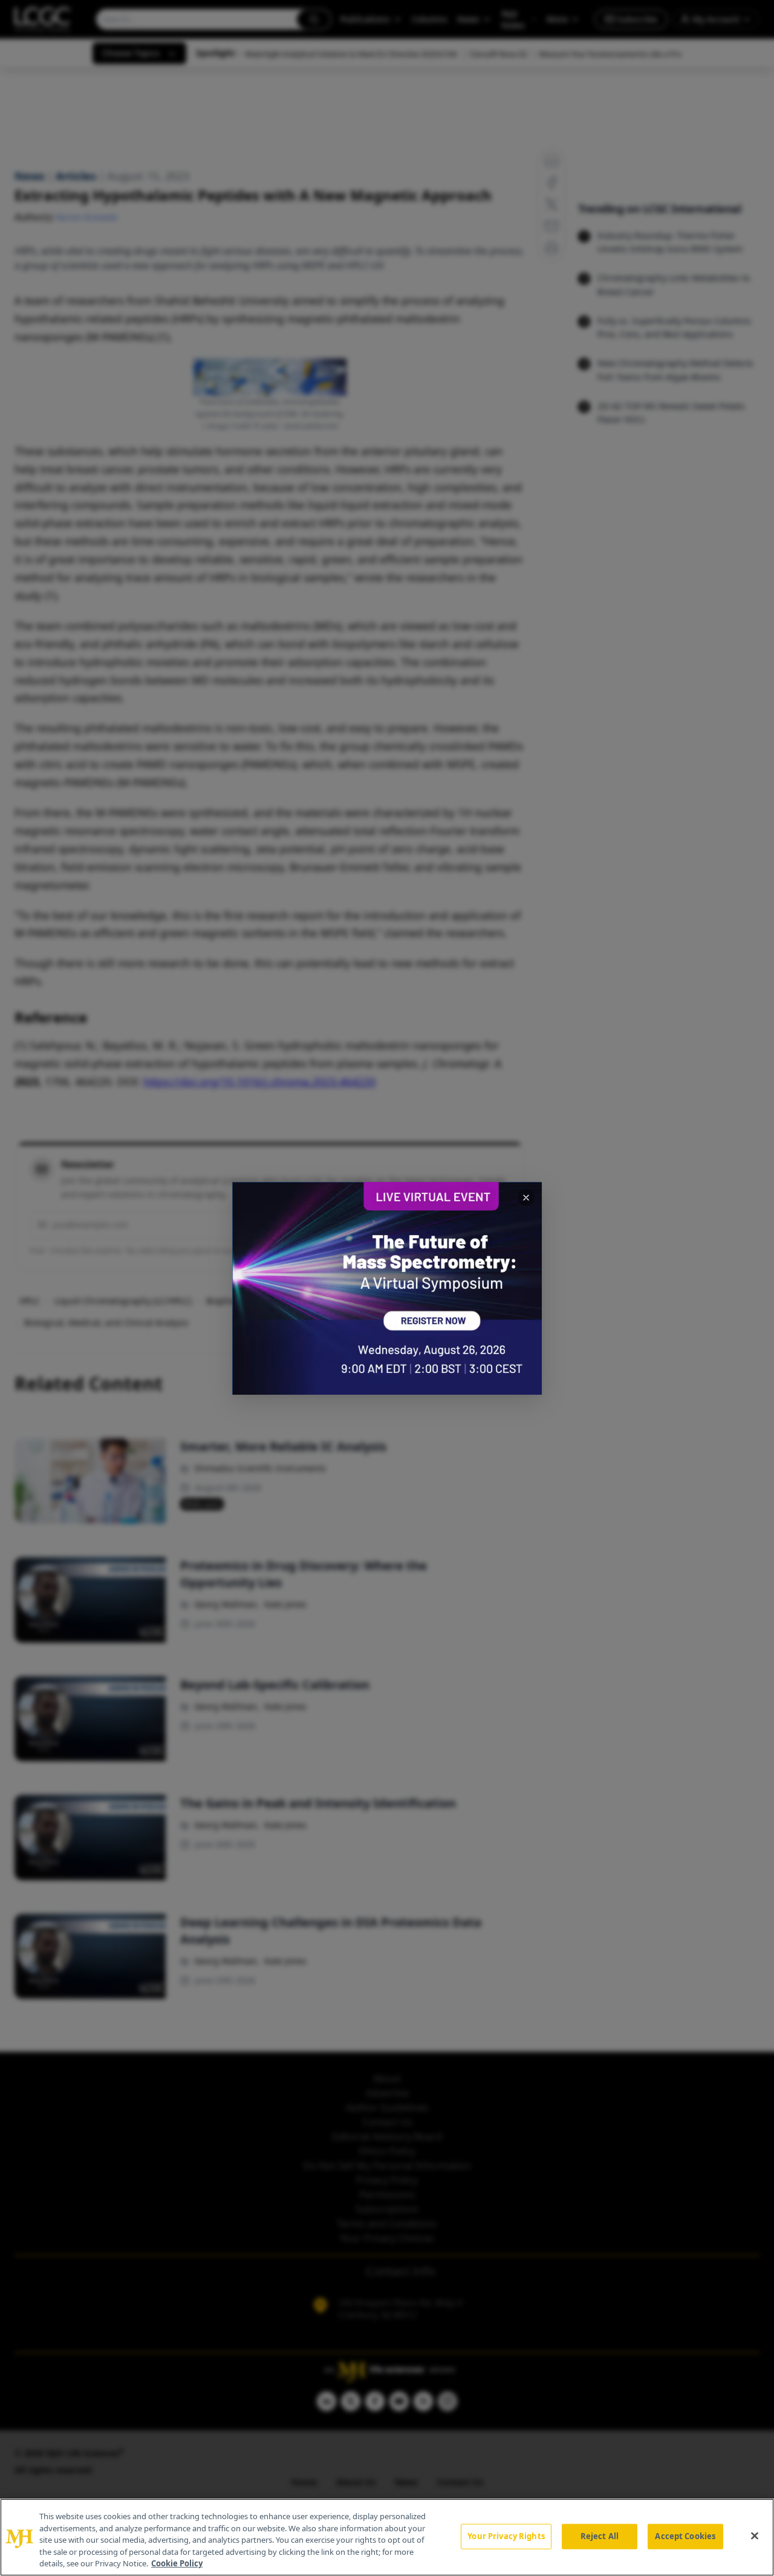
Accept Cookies (685, 2536)
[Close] (755, 2536)
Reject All (600, 2536)
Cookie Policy (177, 2563)
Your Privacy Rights (506, 2536)
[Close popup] (526, 1198)
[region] (387, 2537)
